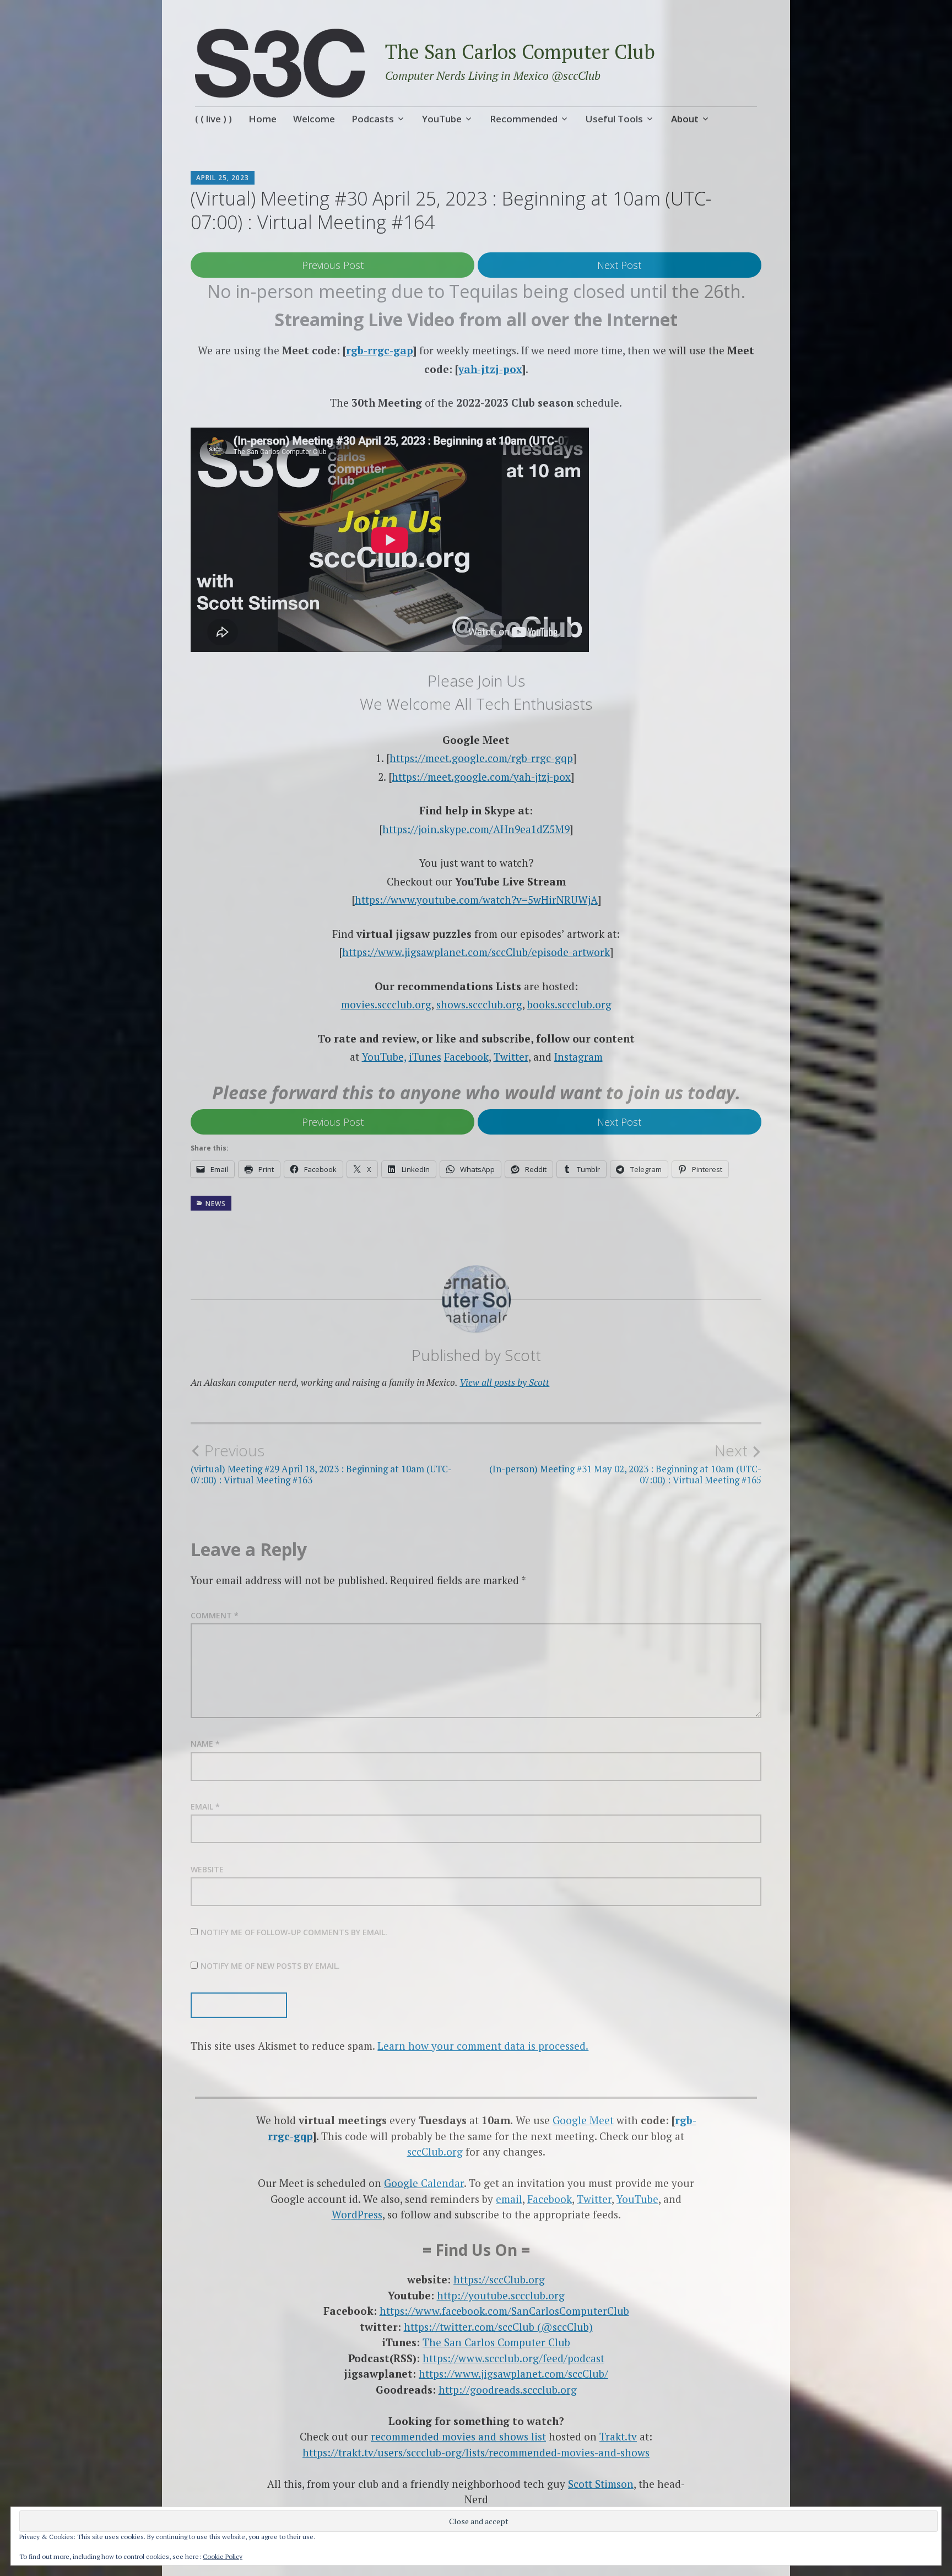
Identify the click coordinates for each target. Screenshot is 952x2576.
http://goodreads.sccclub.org (508, 2389)
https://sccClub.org (499, 2279)
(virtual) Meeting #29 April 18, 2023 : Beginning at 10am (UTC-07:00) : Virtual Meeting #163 (321, 1463)
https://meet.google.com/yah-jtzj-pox (481, 777)
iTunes (425, 1057)
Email (205, 1807)
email (509, 2199)
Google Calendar (424, 2183)
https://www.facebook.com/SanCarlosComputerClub (504, 2311)
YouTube (442, 119)
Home (263, 119)
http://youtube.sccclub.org (501, 2295)
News (216, 1204)
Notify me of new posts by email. (270, 1966)
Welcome (314, 119)
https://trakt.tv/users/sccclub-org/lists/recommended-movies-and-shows (476, 2452)
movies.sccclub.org (386, 1004)
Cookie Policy (223, 2556)
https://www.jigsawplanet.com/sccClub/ (513, 2374)
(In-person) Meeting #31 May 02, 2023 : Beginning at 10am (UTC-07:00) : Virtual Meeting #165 (625, 1463)
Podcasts (373, 119)
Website (207, 1869)
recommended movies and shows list (458, 2436)
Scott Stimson (601, 2484)
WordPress (357, 2214)
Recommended (524, 119)
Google (571, 2120)
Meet (602, 2120)
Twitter (511, 1057)
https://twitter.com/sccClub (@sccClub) (498, 2327)
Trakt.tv (618, 2436)
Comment (215, 1615)
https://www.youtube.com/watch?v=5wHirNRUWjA (476, 900)
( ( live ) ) (213, 119)
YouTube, (384, 1057)
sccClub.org (435, 2151)
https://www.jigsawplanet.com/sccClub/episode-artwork (476, 952)
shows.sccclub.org (479, 1004)
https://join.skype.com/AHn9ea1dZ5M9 (476, 829)
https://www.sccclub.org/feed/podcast (513, 2358)
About (685, 119)
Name (205, 1744)
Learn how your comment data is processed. (483, 2046)
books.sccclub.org (569, 1004)
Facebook (466, 1057)
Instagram (578, 1057)
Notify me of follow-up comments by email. (294, 1932)
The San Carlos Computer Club (520, 52)
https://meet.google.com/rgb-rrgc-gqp (481, 758)
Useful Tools (614, 119)
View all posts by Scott (504, 1382)
